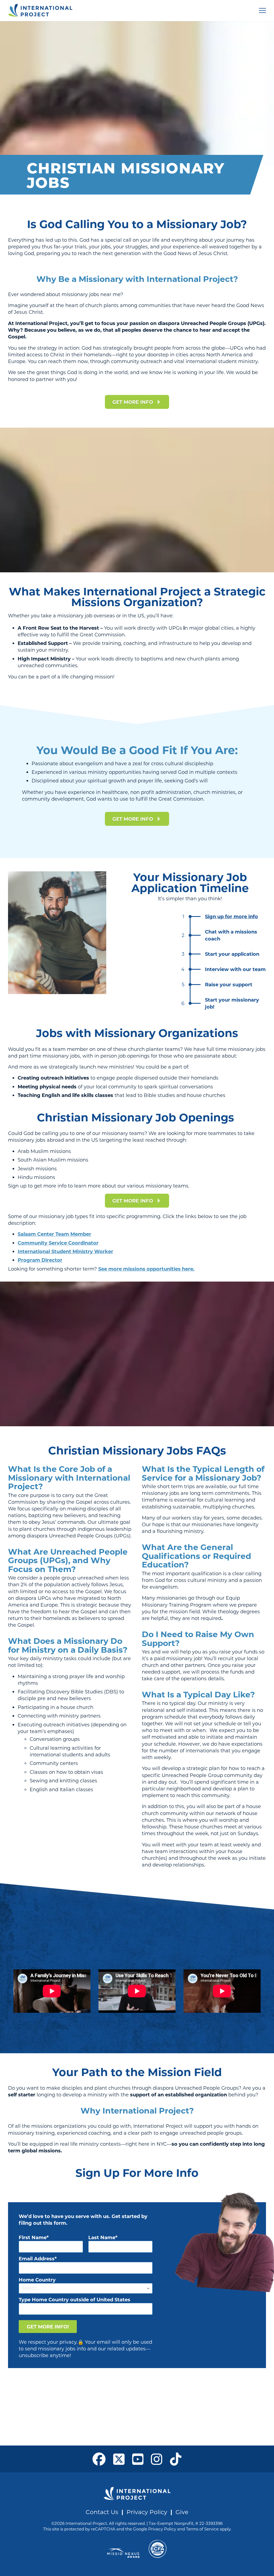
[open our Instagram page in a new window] (157, 2459)
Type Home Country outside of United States (75, 2299)
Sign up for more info (231, 916)
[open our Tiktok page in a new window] (176, 2459)
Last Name (102, 2237)
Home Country (37, 2280)
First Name (33, 2237)
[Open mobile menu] (262, 10)
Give (182, 2512)
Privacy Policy (147, 2512)
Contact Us (102, 2512)
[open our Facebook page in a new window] (99, 2459)
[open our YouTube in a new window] (138, 2459)
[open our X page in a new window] (119, 2459)
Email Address (37, 2258)
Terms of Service (202, 2529)
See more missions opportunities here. (146, 1269)
